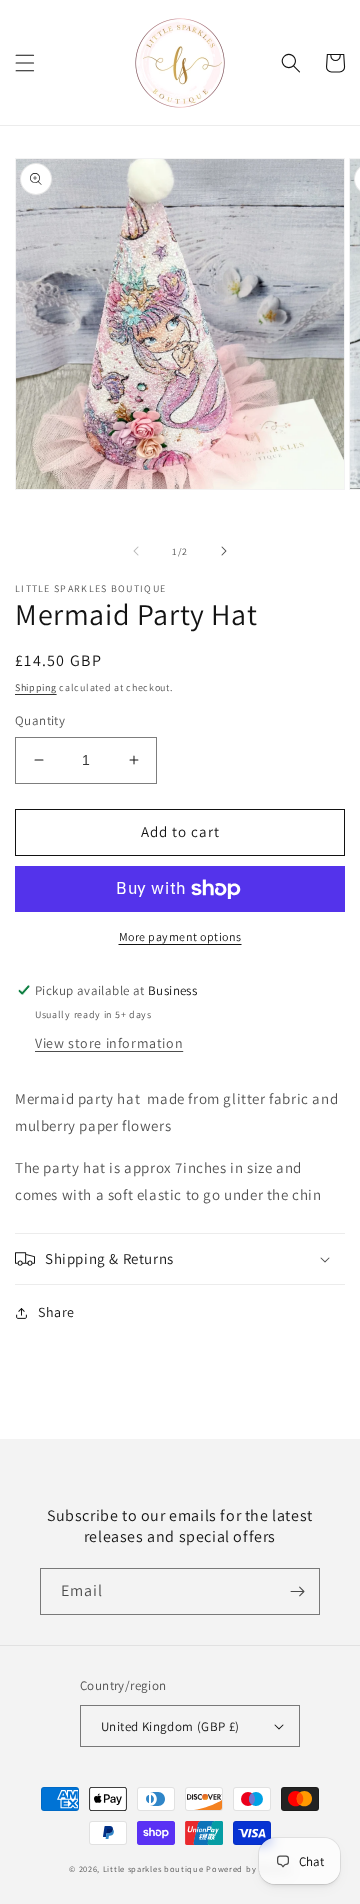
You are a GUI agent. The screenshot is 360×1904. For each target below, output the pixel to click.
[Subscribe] (297, 1591)
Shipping (36, 687)
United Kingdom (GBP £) (170, 1726)
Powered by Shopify (248, 1868)
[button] (25, 63)
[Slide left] (136, 551)
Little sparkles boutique (153, 1868)
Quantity (40, 720)
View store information (109, 1043)
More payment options (180, 936)
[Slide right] (224, 551)
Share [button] (56, 1312)
